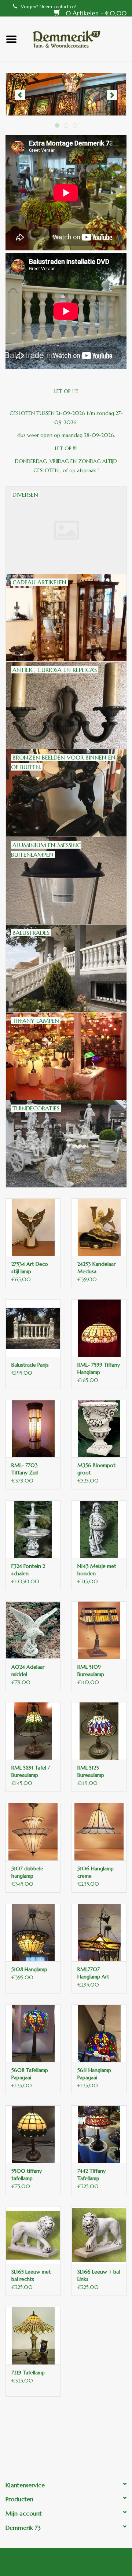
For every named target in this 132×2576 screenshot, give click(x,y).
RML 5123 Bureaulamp (91, 1771)
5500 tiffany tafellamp (27, 2175)
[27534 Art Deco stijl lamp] (33, 1227)
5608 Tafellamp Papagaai (30, 2074)
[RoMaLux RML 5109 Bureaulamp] (99, 1630)
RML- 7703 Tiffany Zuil (25, 1469)
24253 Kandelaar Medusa (96, 1268)
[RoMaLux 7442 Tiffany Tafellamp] (99, 2134)
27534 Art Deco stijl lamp (30, 1268)
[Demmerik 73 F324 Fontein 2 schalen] (33, 1529)
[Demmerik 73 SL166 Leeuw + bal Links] (99, 2235)
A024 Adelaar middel (28, 1671)
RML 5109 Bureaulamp (91, 1671)
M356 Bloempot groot (96, 1469)
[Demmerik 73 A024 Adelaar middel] (33, 1630)
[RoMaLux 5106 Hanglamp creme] (99, 1832)
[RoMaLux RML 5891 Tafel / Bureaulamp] (33, 1731)
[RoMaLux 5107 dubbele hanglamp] (33, 1832)
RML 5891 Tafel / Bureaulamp (31, 1771)
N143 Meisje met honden (97, 1570)
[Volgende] (112, 95)
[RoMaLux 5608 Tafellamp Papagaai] (33, 2033)
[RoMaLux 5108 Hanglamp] (33, 1932)
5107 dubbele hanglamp (27, 1872)
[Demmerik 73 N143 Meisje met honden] (99, 1529)
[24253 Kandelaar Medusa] (99, 1227)
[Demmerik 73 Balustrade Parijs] (33, 1328)
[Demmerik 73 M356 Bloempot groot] (99, 1429)
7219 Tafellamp (28, 2373)
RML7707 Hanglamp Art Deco (93, 1973)
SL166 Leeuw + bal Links (99, 2275)
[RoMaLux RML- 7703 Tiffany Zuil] (33, 1429)
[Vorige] (20, 95)
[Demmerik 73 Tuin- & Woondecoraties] (77, 38)
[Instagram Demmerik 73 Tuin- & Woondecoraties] (106, 2452)
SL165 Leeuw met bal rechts (31, 2275)
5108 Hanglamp (29, 1969)
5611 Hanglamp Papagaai (94, 2074)
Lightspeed (46, 2566)
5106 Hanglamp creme (96, 1872)
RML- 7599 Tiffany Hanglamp (99, 1368)
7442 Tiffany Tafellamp (91, 2175)
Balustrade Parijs (30, 1365)
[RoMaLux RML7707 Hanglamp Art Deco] (99, 1932)
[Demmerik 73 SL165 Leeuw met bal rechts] (33, 2235)
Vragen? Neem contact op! (49, 6)
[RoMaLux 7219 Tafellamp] (33, 2336)
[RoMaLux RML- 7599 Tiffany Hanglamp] (99, 1328)
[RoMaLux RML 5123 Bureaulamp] (99, 1731)
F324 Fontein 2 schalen (28, 1570)
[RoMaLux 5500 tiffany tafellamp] (33, 2134)
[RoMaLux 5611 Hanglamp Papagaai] (99, 2033)
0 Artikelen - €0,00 (95, 13)
